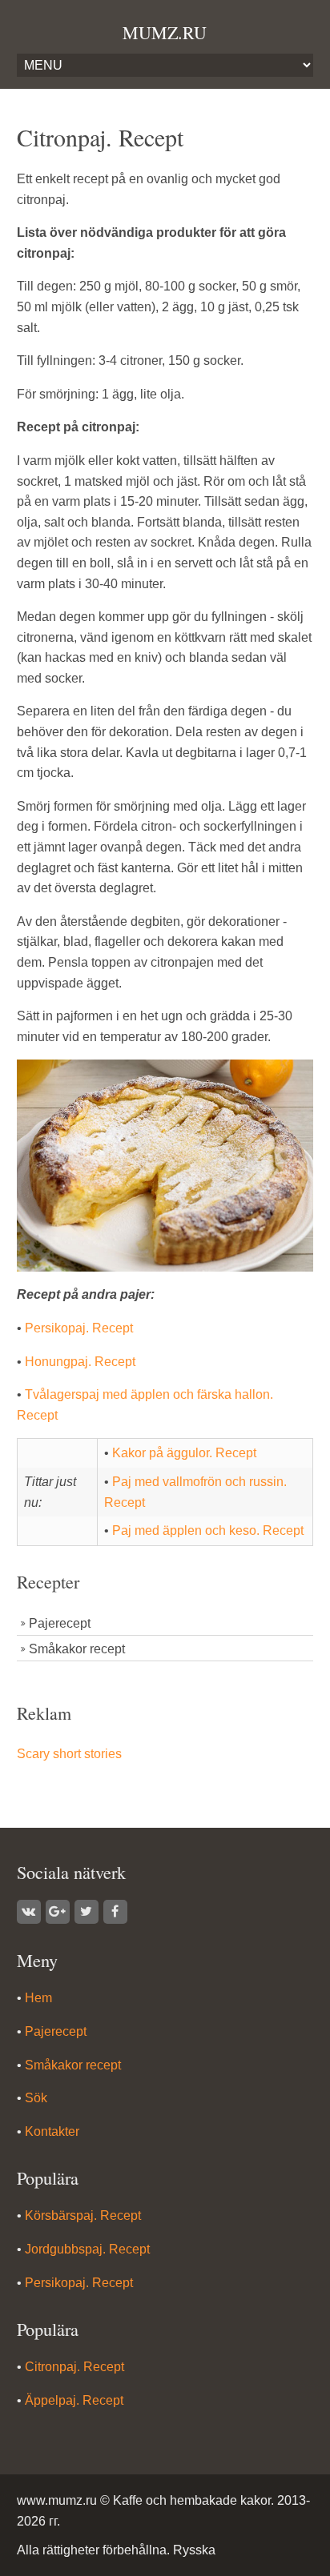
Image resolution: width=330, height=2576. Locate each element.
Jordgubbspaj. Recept (87, 2249)
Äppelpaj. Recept (74, 2400)
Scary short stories (69, 1754)
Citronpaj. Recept (74, 2367)
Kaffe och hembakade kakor (192, 2500)
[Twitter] (87, 1912)
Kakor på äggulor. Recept (184, 1453)
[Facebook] (115, 1912)
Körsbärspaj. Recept (83, 2215)
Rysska (194, 2550)
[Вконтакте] (29, 1912)
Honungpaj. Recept (80, 1362)
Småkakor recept (77, 1649)
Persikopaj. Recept (79, 1328)
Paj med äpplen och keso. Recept (208, 1530)
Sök (36, 2098)
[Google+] (58, 1912)
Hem (38, 1998)
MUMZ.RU (165, 32)
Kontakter (52, 2131)
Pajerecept (60, 1623)
